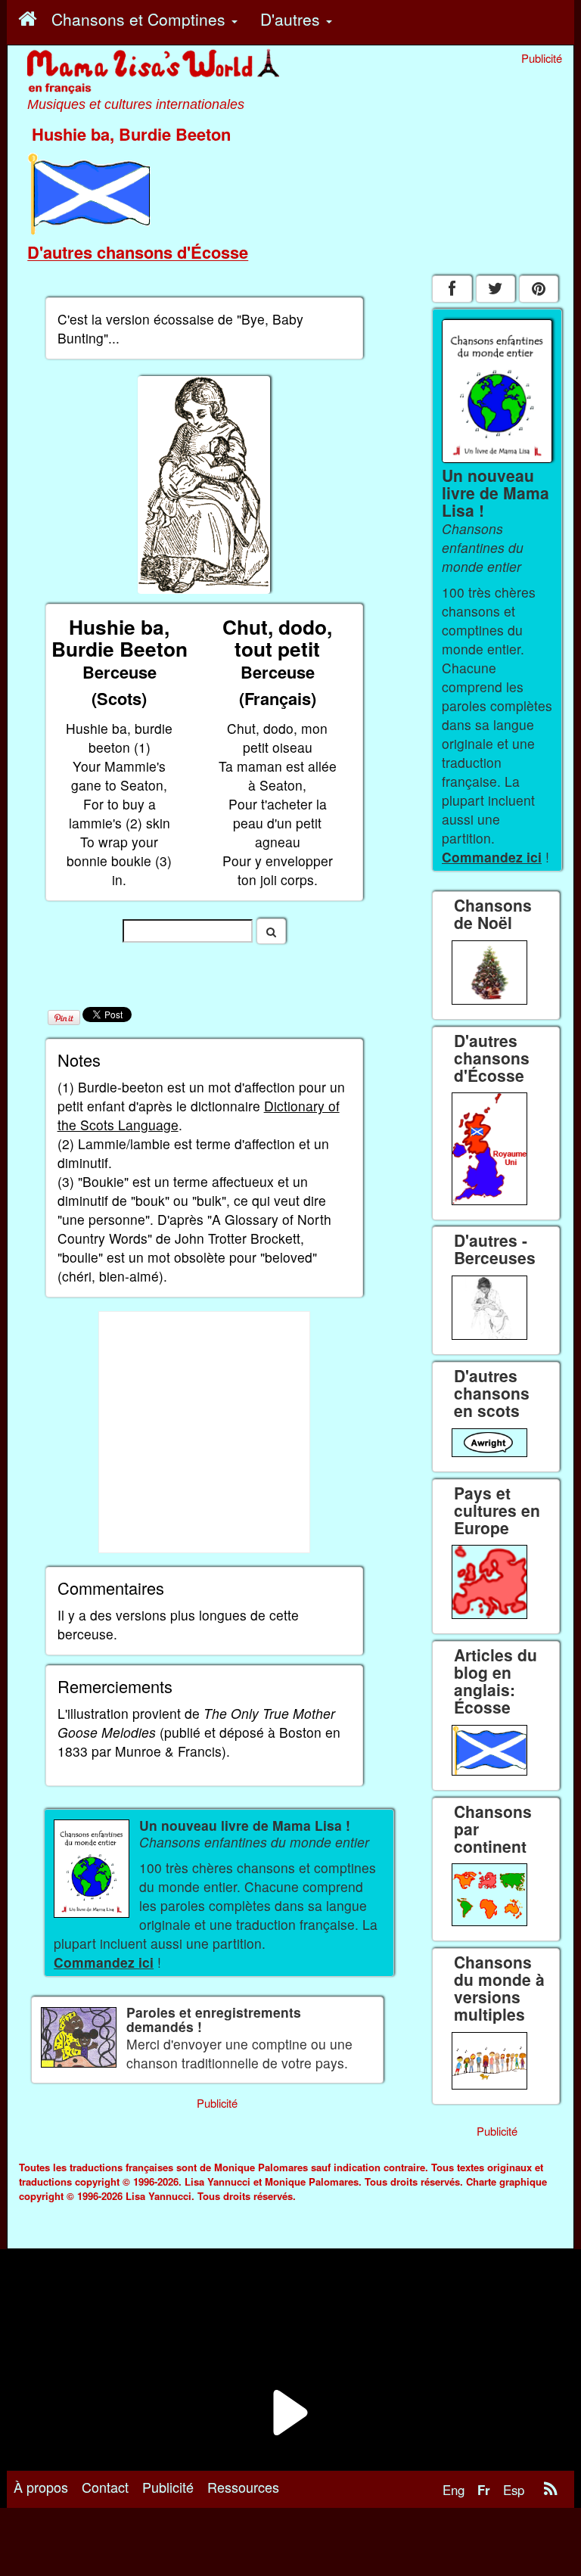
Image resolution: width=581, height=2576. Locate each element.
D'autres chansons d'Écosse (138, 252)
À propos (41, 2487)
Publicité (168, 2487)
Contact (105, 2487)
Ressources (243, 2487)
